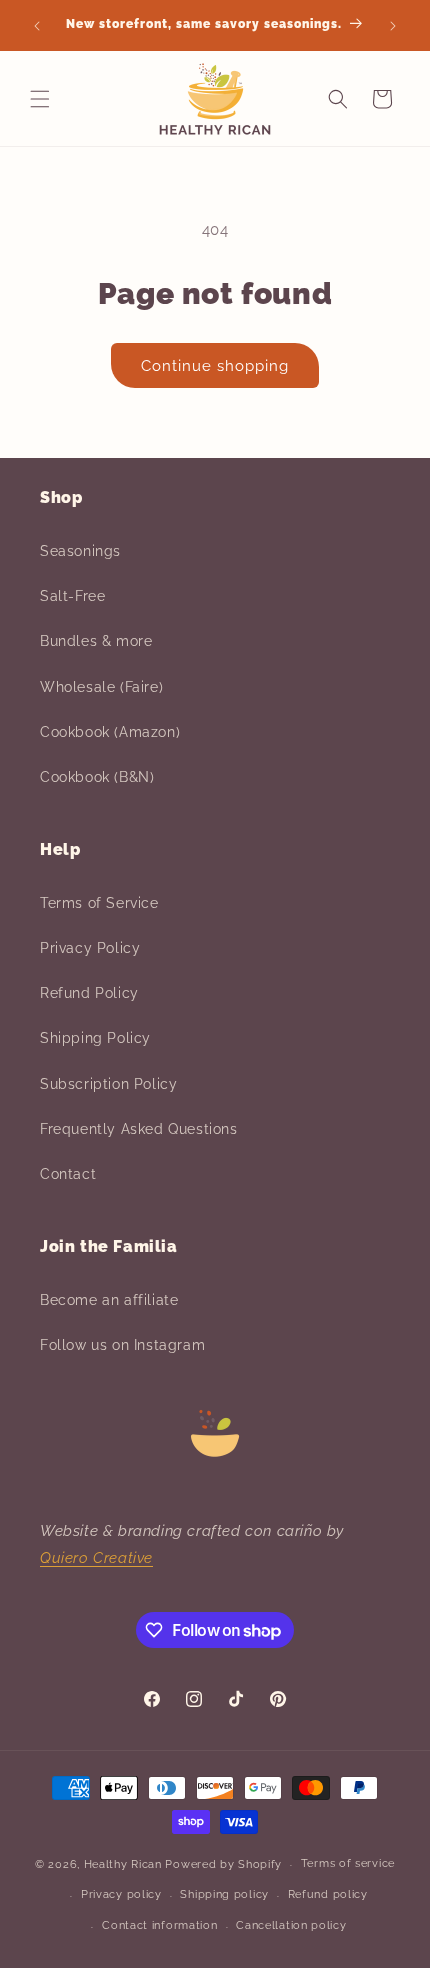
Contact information (159, 1925)
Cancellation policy (291, 1925)
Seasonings (80, 551)
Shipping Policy (95, 1038)
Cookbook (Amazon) (110, 732)
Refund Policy (89, 993)
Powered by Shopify (223, 1864)
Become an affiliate (109, 1300)
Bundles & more (96, 641)
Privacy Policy (90, 948)
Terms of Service (99, 903)
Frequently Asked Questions (139, 1129)
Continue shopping (215, 366)
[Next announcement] (393, 26)
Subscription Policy (108, 1084)
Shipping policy (224, 1894)
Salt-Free (72, 596)
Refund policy (328, 1894)
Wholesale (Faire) (101, 687)
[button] (40, 99)
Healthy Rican (123, 1864)
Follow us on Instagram (122, 1345)
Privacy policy (121, 1894)
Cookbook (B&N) (97, 777)
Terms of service (348, 1863)
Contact (68, 1174)
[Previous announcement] (37, 26)
